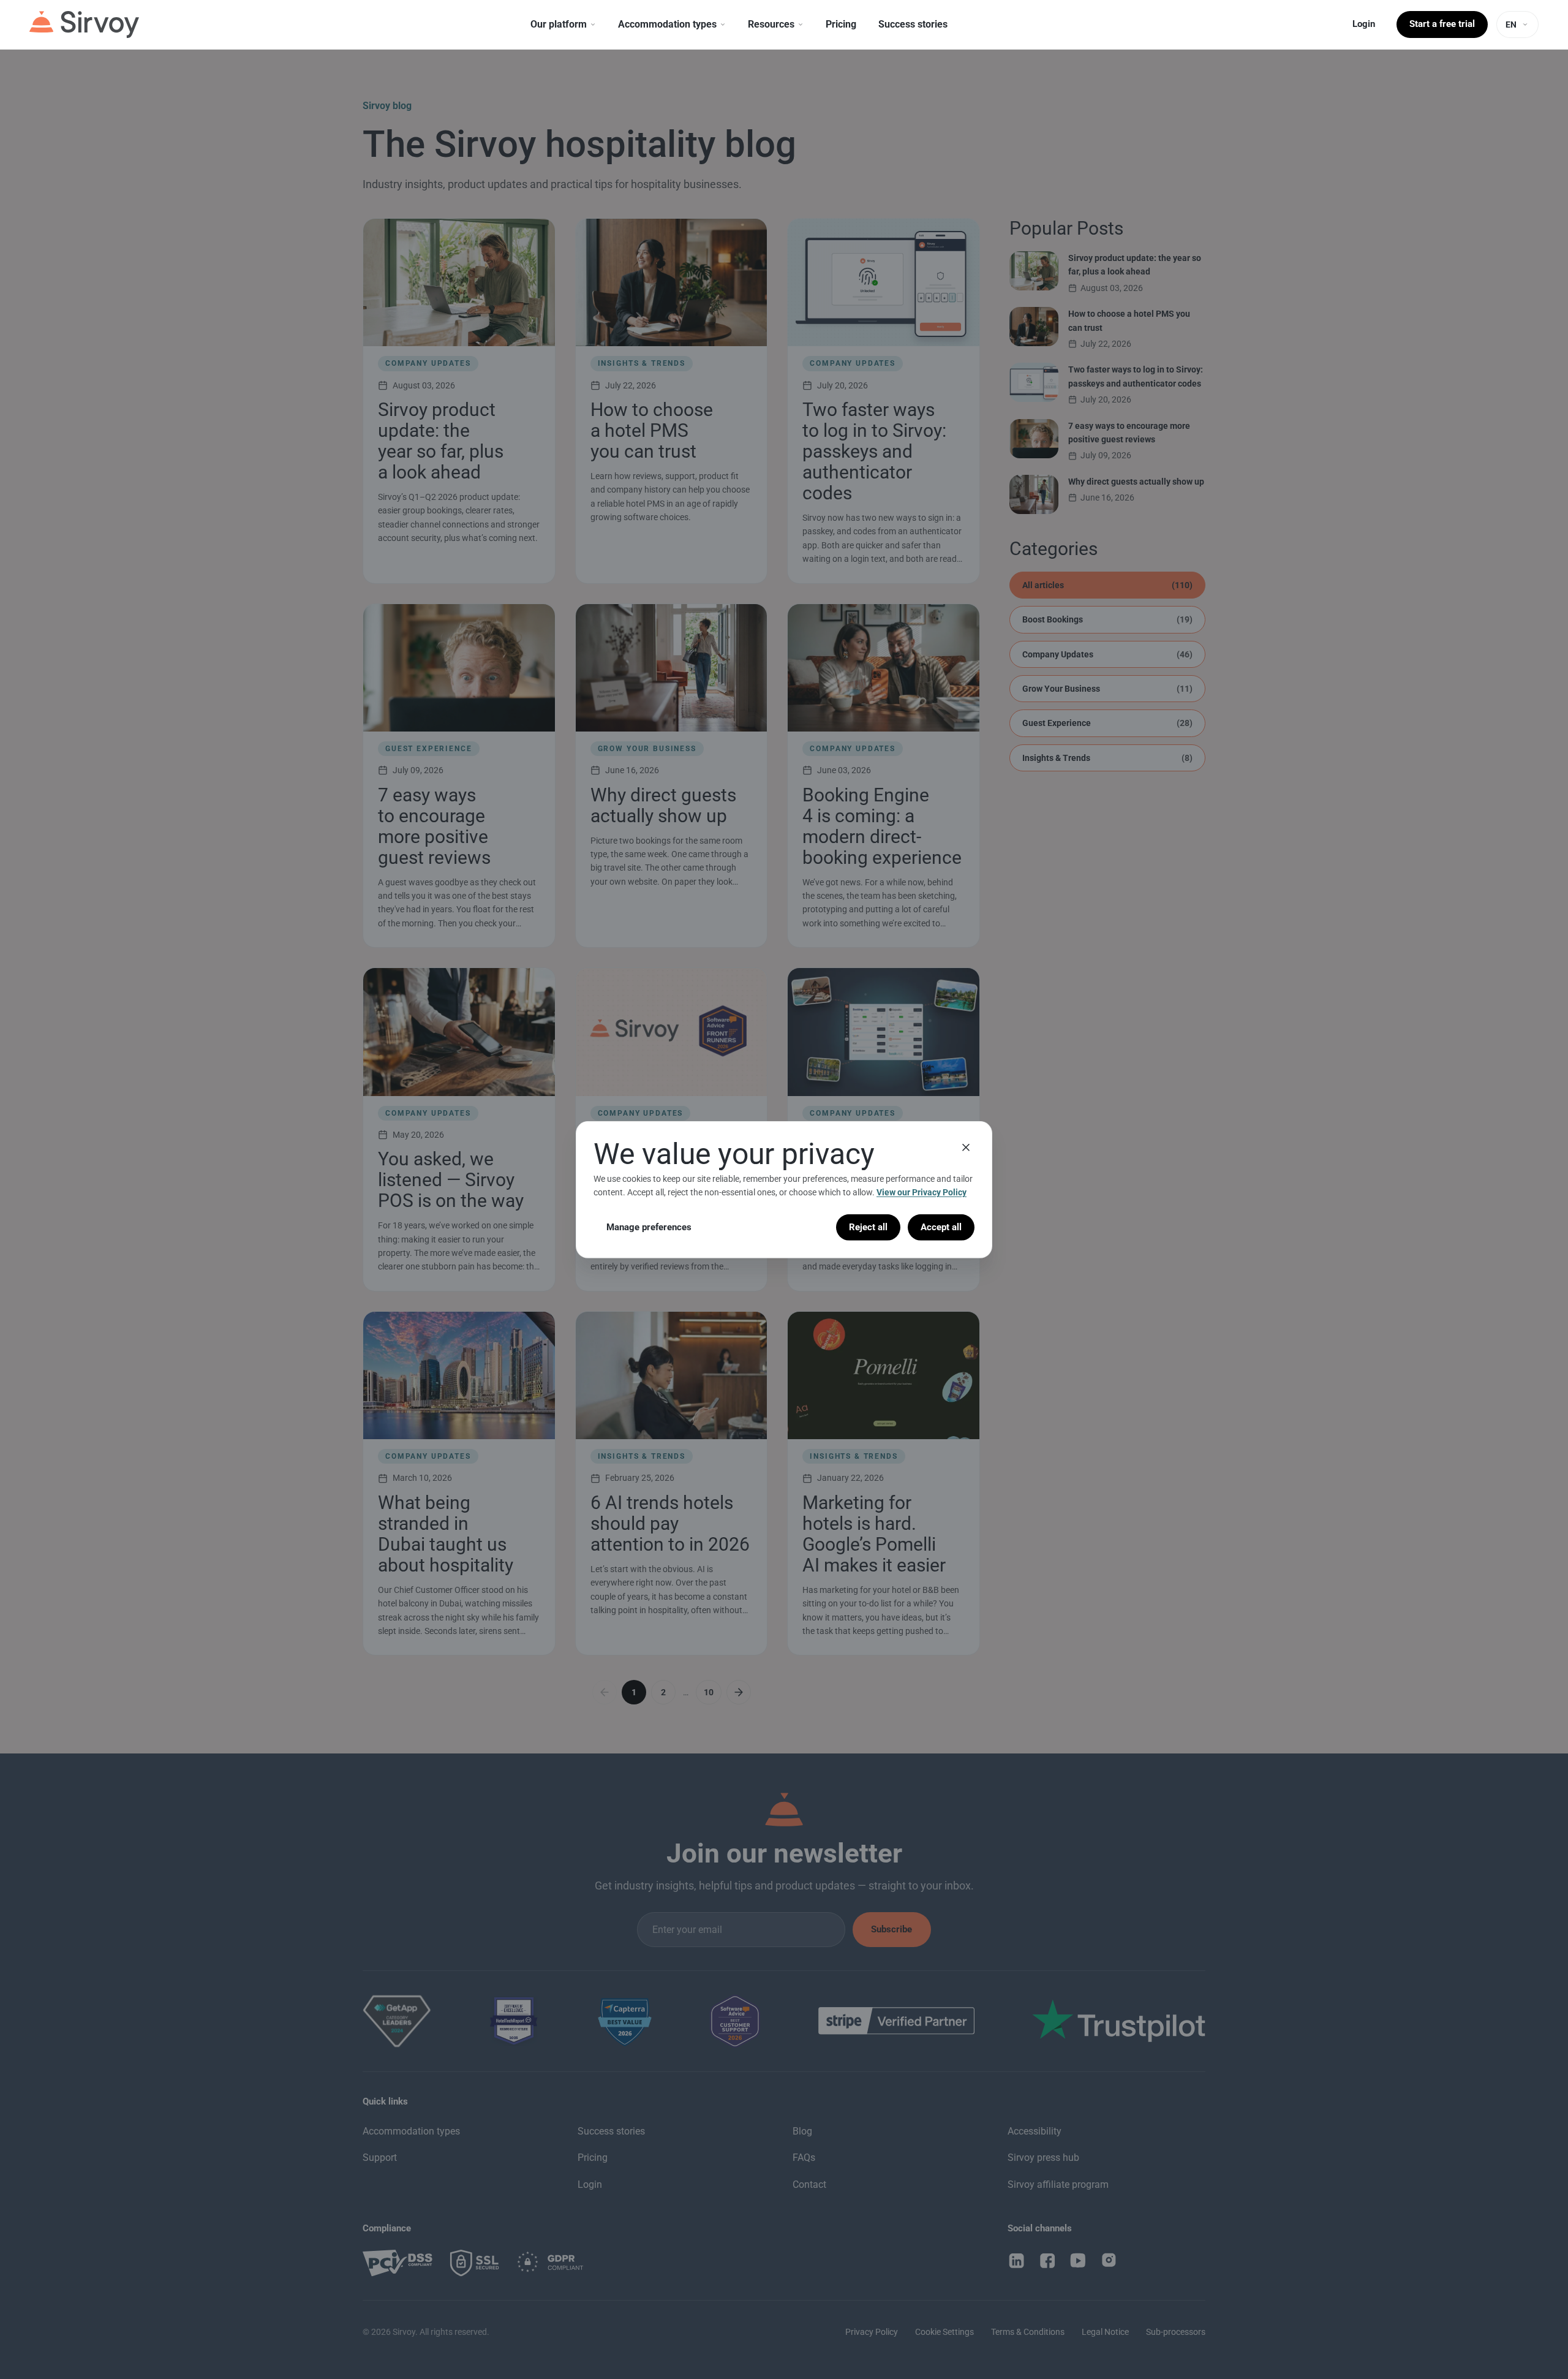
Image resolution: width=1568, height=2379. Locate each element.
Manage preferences (649, 1227)
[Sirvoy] (84, 25)
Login (1364, 24)
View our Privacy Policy (922, 1192)
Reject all (868, 1227)
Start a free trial (1442, 24)
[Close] (966, 1147)
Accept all (941, 1227)
